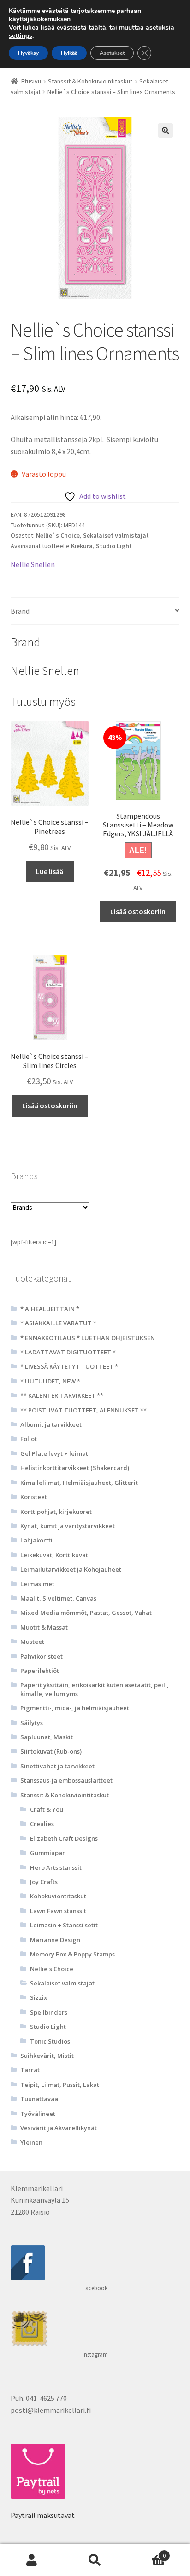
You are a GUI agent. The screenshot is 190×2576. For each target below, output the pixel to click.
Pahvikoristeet (42, 1656)
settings (21, 36)
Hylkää (69, 53)
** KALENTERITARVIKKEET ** (62, 1395)
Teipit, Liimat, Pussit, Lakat (60, 2085)
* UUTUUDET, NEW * (50, 1381)
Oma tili (32, 2560)
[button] (166, 130)
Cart (146, 2552)
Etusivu (31, 81)
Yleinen (31, 2142)
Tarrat (30, 2070)
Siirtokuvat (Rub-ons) (51, 1751)
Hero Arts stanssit (56, 1867)
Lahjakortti (36, 1540)
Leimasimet (37, 1584)
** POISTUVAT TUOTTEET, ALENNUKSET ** (83, 1410)
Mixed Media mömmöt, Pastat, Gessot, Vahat (86, 1613)
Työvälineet (38, 2114)
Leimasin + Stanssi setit (64, 1925)
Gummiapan (48, 1853)
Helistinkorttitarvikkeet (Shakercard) (75, 1468)
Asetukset (112, 53)
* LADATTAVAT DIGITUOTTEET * (68, 1352)
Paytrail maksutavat (43, 2515)
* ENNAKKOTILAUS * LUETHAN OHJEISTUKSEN (88, 1338)
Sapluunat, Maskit (47, 1737)
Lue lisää (50, 871)
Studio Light (114, 546)
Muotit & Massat (44, 1627)
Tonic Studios (50, 2041)
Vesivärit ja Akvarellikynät (59, 2128)
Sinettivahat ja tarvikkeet (57, 1766)
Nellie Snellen (33, 564)
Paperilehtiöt (40, 1671)
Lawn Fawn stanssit (58, 1911)
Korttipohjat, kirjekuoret (56, 1512)
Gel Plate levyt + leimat (54, 1453)
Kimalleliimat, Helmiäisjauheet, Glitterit (79, 1483)
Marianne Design (55, 1940)
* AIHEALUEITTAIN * (50, 1309)
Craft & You (47, 1809)
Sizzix (39, 1997)
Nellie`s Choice (58, 535)
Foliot (29, 1439)
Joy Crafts (44, 1882)
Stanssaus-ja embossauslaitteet (66, 1780)
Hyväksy (28, 53)
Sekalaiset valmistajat (116, 535)
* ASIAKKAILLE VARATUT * (58, 1323)
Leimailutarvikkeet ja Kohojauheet (71, 1569)
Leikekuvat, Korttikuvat (54, 1555)
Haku (95, 2560)
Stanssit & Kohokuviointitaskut (90, 81)
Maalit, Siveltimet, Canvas (58, 1598)
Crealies (42, 1824)
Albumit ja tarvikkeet (51, 1424)
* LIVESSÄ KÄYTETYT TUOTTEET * (69, 1366)
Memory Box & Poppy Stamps (72, 1954)
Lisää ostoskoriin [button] (138, 911)
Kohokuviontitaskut (58, 1896)
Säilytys (32, 1723)
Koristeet (34, 1497)
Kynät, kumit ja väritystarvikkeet (68, 1526)
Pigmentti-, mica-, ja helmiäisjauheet (75, 1708)
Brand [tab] (20, 611)
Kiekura (82, 546)
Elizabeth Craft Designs (64, 1838)
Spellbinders (49, 2012)
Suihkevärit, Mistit (47, 2056)
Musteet (32, 1642)
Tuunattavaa (39, 2099)
